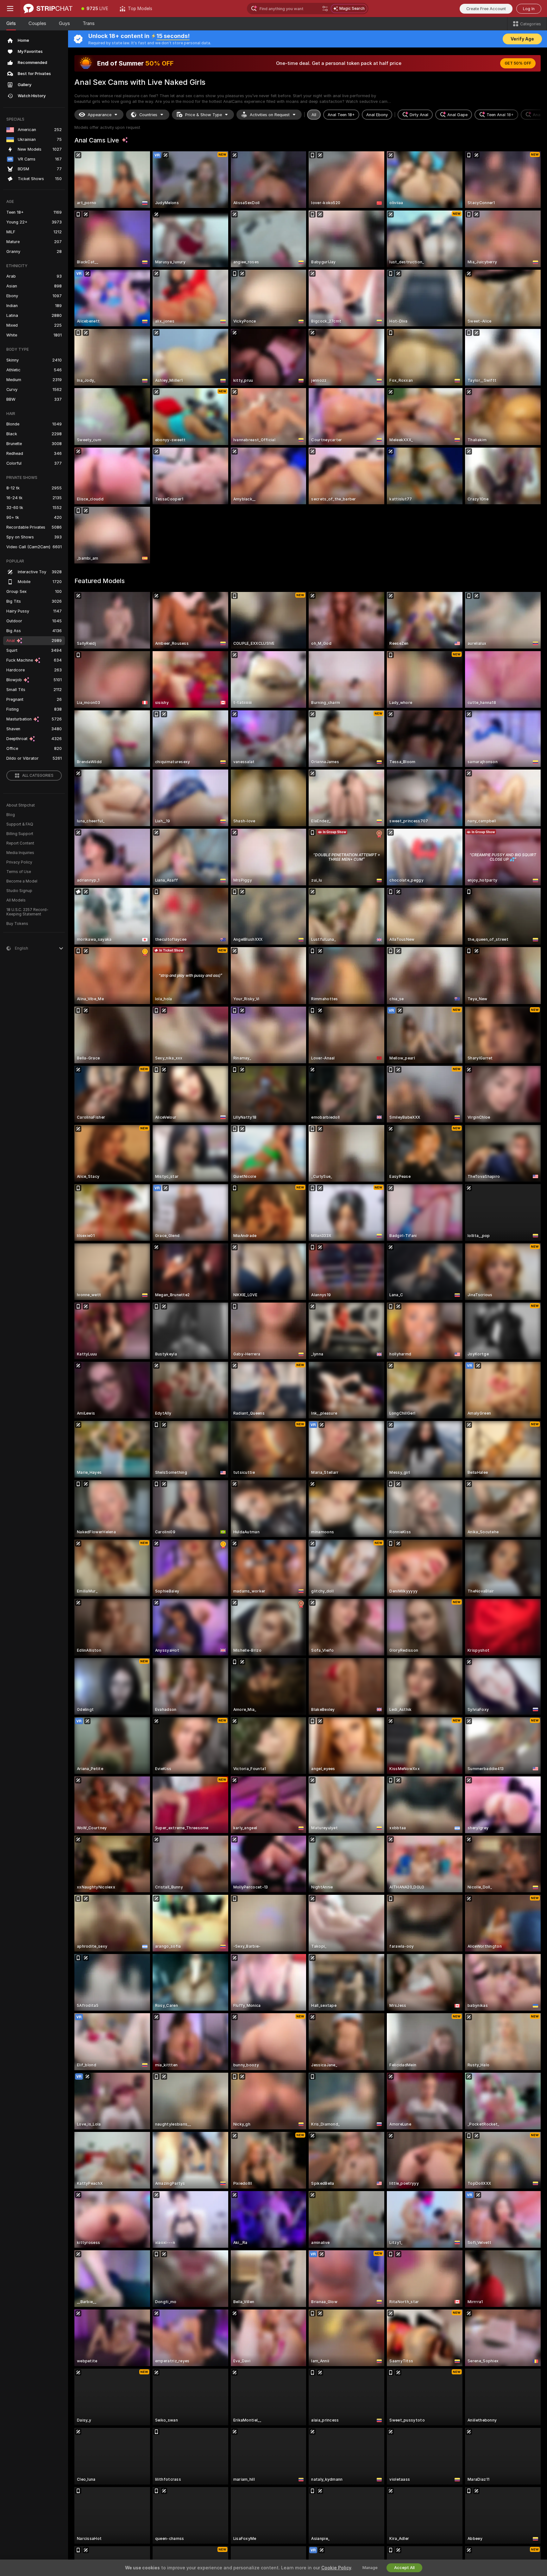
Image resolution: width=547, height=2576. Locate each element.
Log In (529, 9)
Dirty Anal (419, 115)
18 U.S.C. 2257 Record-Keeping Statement (27, 912)
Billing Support (20, 834)
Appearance (100, 115)
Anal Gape (457, 115)
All (314, 115)
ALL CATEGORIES (38, 776)
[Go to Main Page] (48, 9)
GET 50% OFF (518, 63)
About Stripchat (21, 805)
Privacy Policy (19, 862)
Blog (11, 815)
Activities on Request (270, 115)
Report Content (20, 843)
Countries (148, 115)
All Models (16, 900)
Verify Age (522, 39)
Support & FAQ (20, 824)
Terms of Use (19, 872)
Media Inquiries (20, 853)
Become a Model (22, 881)
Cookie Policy (336, 2568)
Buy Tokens (17, 924)
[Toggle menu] (10, 9)
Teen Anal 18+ (500, 115)
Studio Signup (19, 891)
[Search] (325, 9)
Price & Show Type (204, 115)
